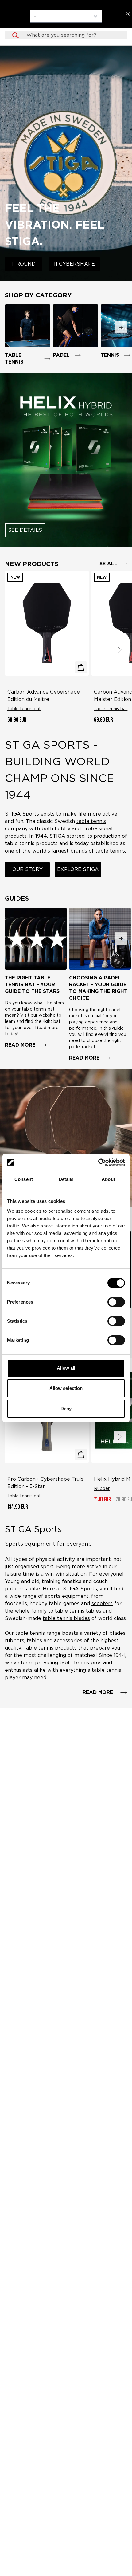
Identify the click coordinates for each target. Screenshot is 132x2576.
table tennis (30, 1633)
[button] (66, 35)
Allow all (66, 1368)
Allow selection (66, 1388)
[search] (72, 35)
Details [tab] (66, 1179)
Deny (66, 1408)
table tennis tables (78, 1611)
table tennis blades (66, 1618)
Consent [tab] (24, 1179)
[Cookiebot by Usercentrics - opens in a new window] (98, 1162)
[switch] (116, 1302)
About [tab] (108, 1179)
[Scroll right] (120, 650)
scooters (102, 1603)
